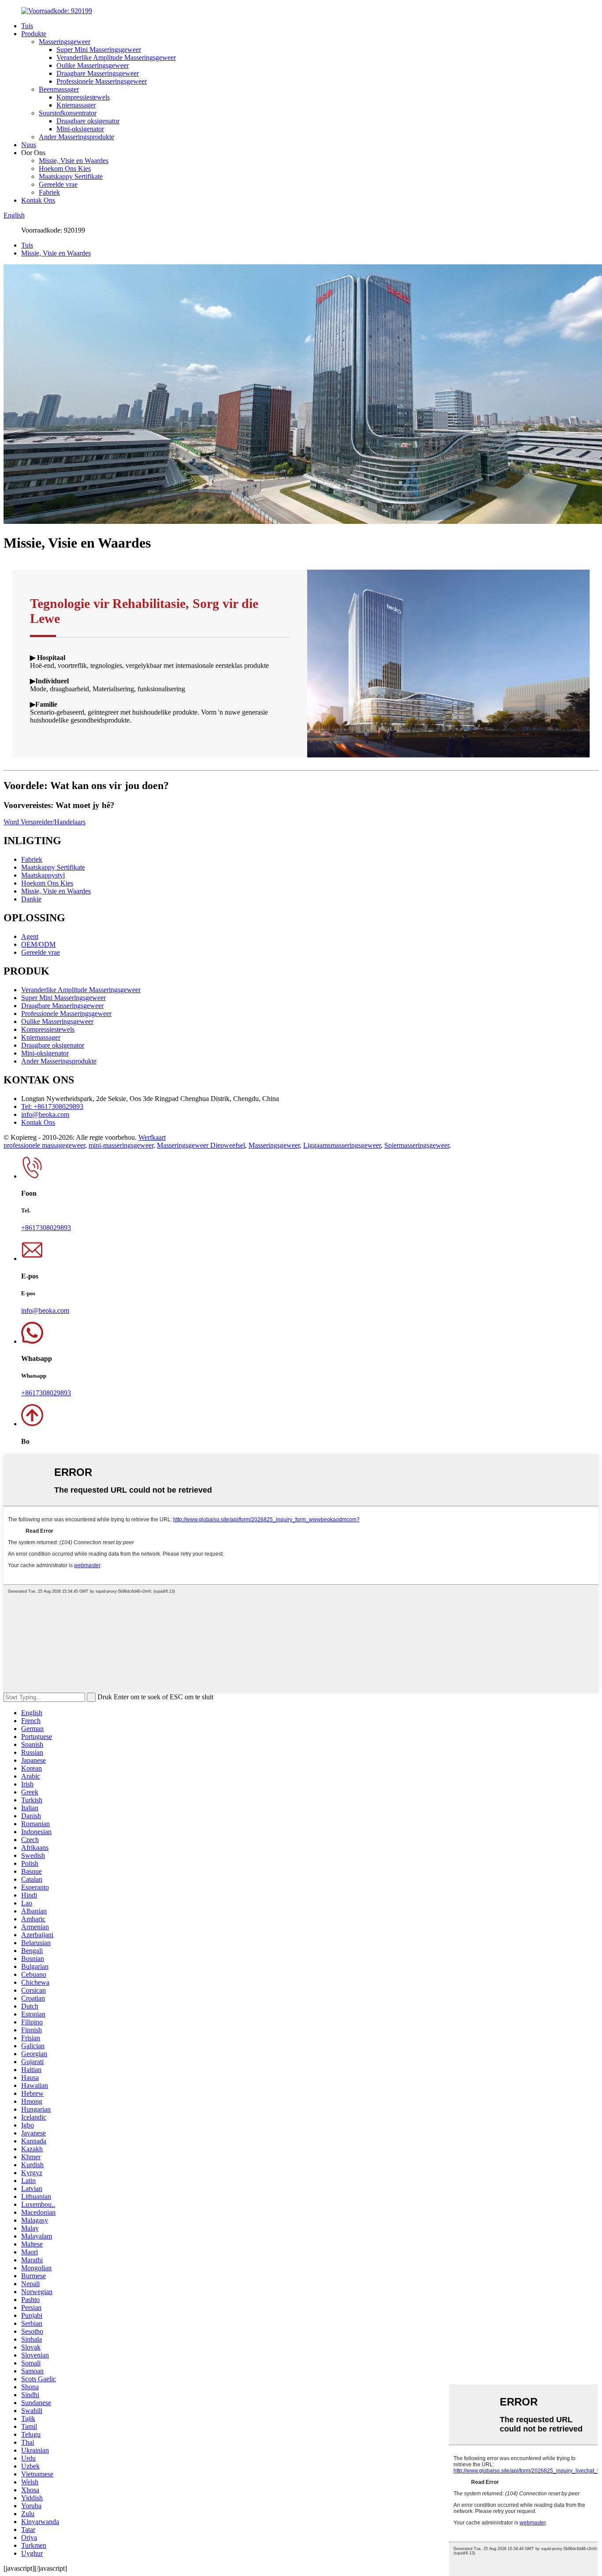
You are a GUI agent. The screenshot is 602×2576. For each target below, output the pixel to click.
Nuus (29, 145)
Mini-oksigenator (80, 129)
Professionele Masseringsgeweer (102, 81)
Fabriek (49, 192)
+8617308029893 (46, 1228)
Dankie (31, 899)
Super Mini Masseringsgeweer (99, 50)
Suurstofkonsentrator (68, 113)
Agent (30, 936)
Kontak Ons (38, 200)
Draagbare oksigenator (88, 121)
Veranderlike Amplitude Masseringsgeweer (116, 57)
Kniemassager (76, 105)
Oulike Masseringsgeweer (93, 65)
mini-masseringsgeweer (121, 1145)
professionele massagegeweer (44, 1145)
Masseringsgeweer (65, 42)
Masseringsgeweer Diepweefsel (201, 1145)
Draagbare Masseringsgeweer (98, 73)
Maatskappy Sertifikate (71, 176)
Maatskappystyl (43, 875)
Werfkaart (152, 1137)
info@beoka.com (45, 1114)
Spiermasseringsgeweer (417, 1145)
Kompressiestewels (83, 97)
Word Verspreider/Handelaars (45, 822)
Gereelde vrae (58, 184)
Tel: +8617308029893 (52, 1106)
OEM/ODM (38, 944)
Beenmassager (59, 89)
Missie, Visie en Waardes (74, 161)
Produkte (34, 34)
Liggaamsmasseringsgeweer (342, 1145)
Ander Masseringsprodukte (76, 137)
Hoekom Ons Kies (65, 169)
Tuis (27, 26)
